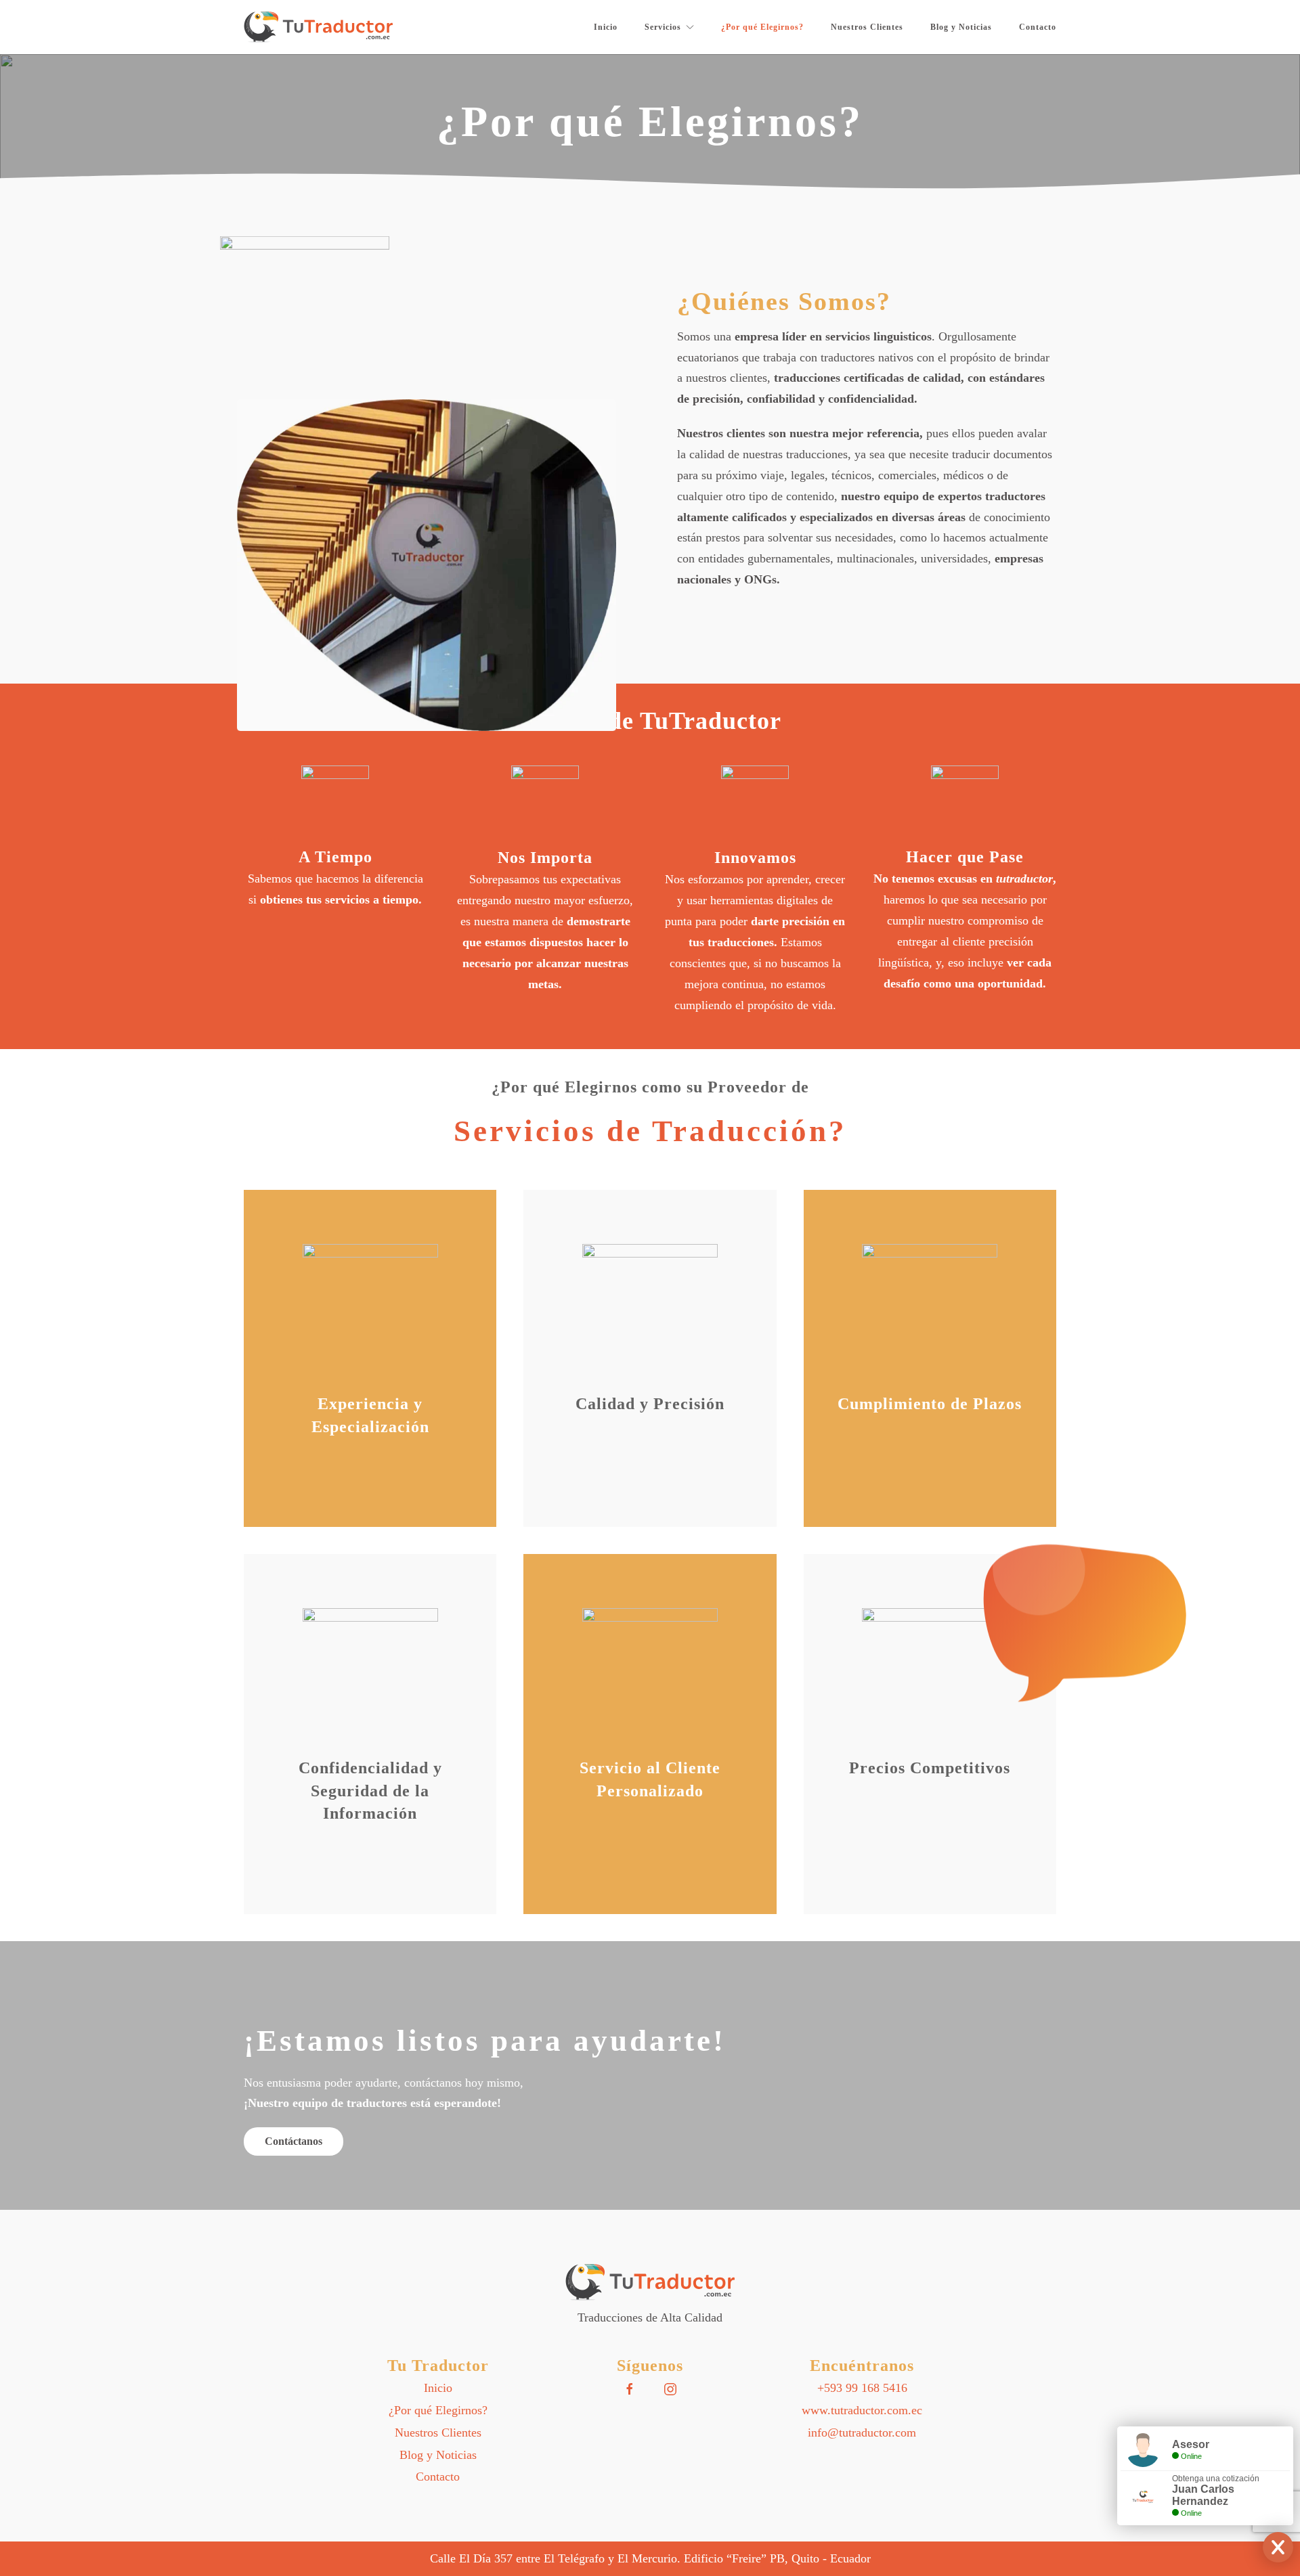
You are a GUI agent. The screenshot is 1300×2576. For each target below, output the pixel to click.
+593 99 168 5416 (862, 2388)
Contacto (1038, 27)
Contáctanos (294, 2141)
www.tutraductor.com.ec (862, 2410)
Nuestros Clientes (867, 27)
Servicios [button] (663, 27)
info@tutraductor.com (862, 2433)
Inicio (606, 27)
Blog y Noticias (961, 27)
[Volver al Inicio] (318, 27)
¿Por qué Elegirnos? (762, 27)
